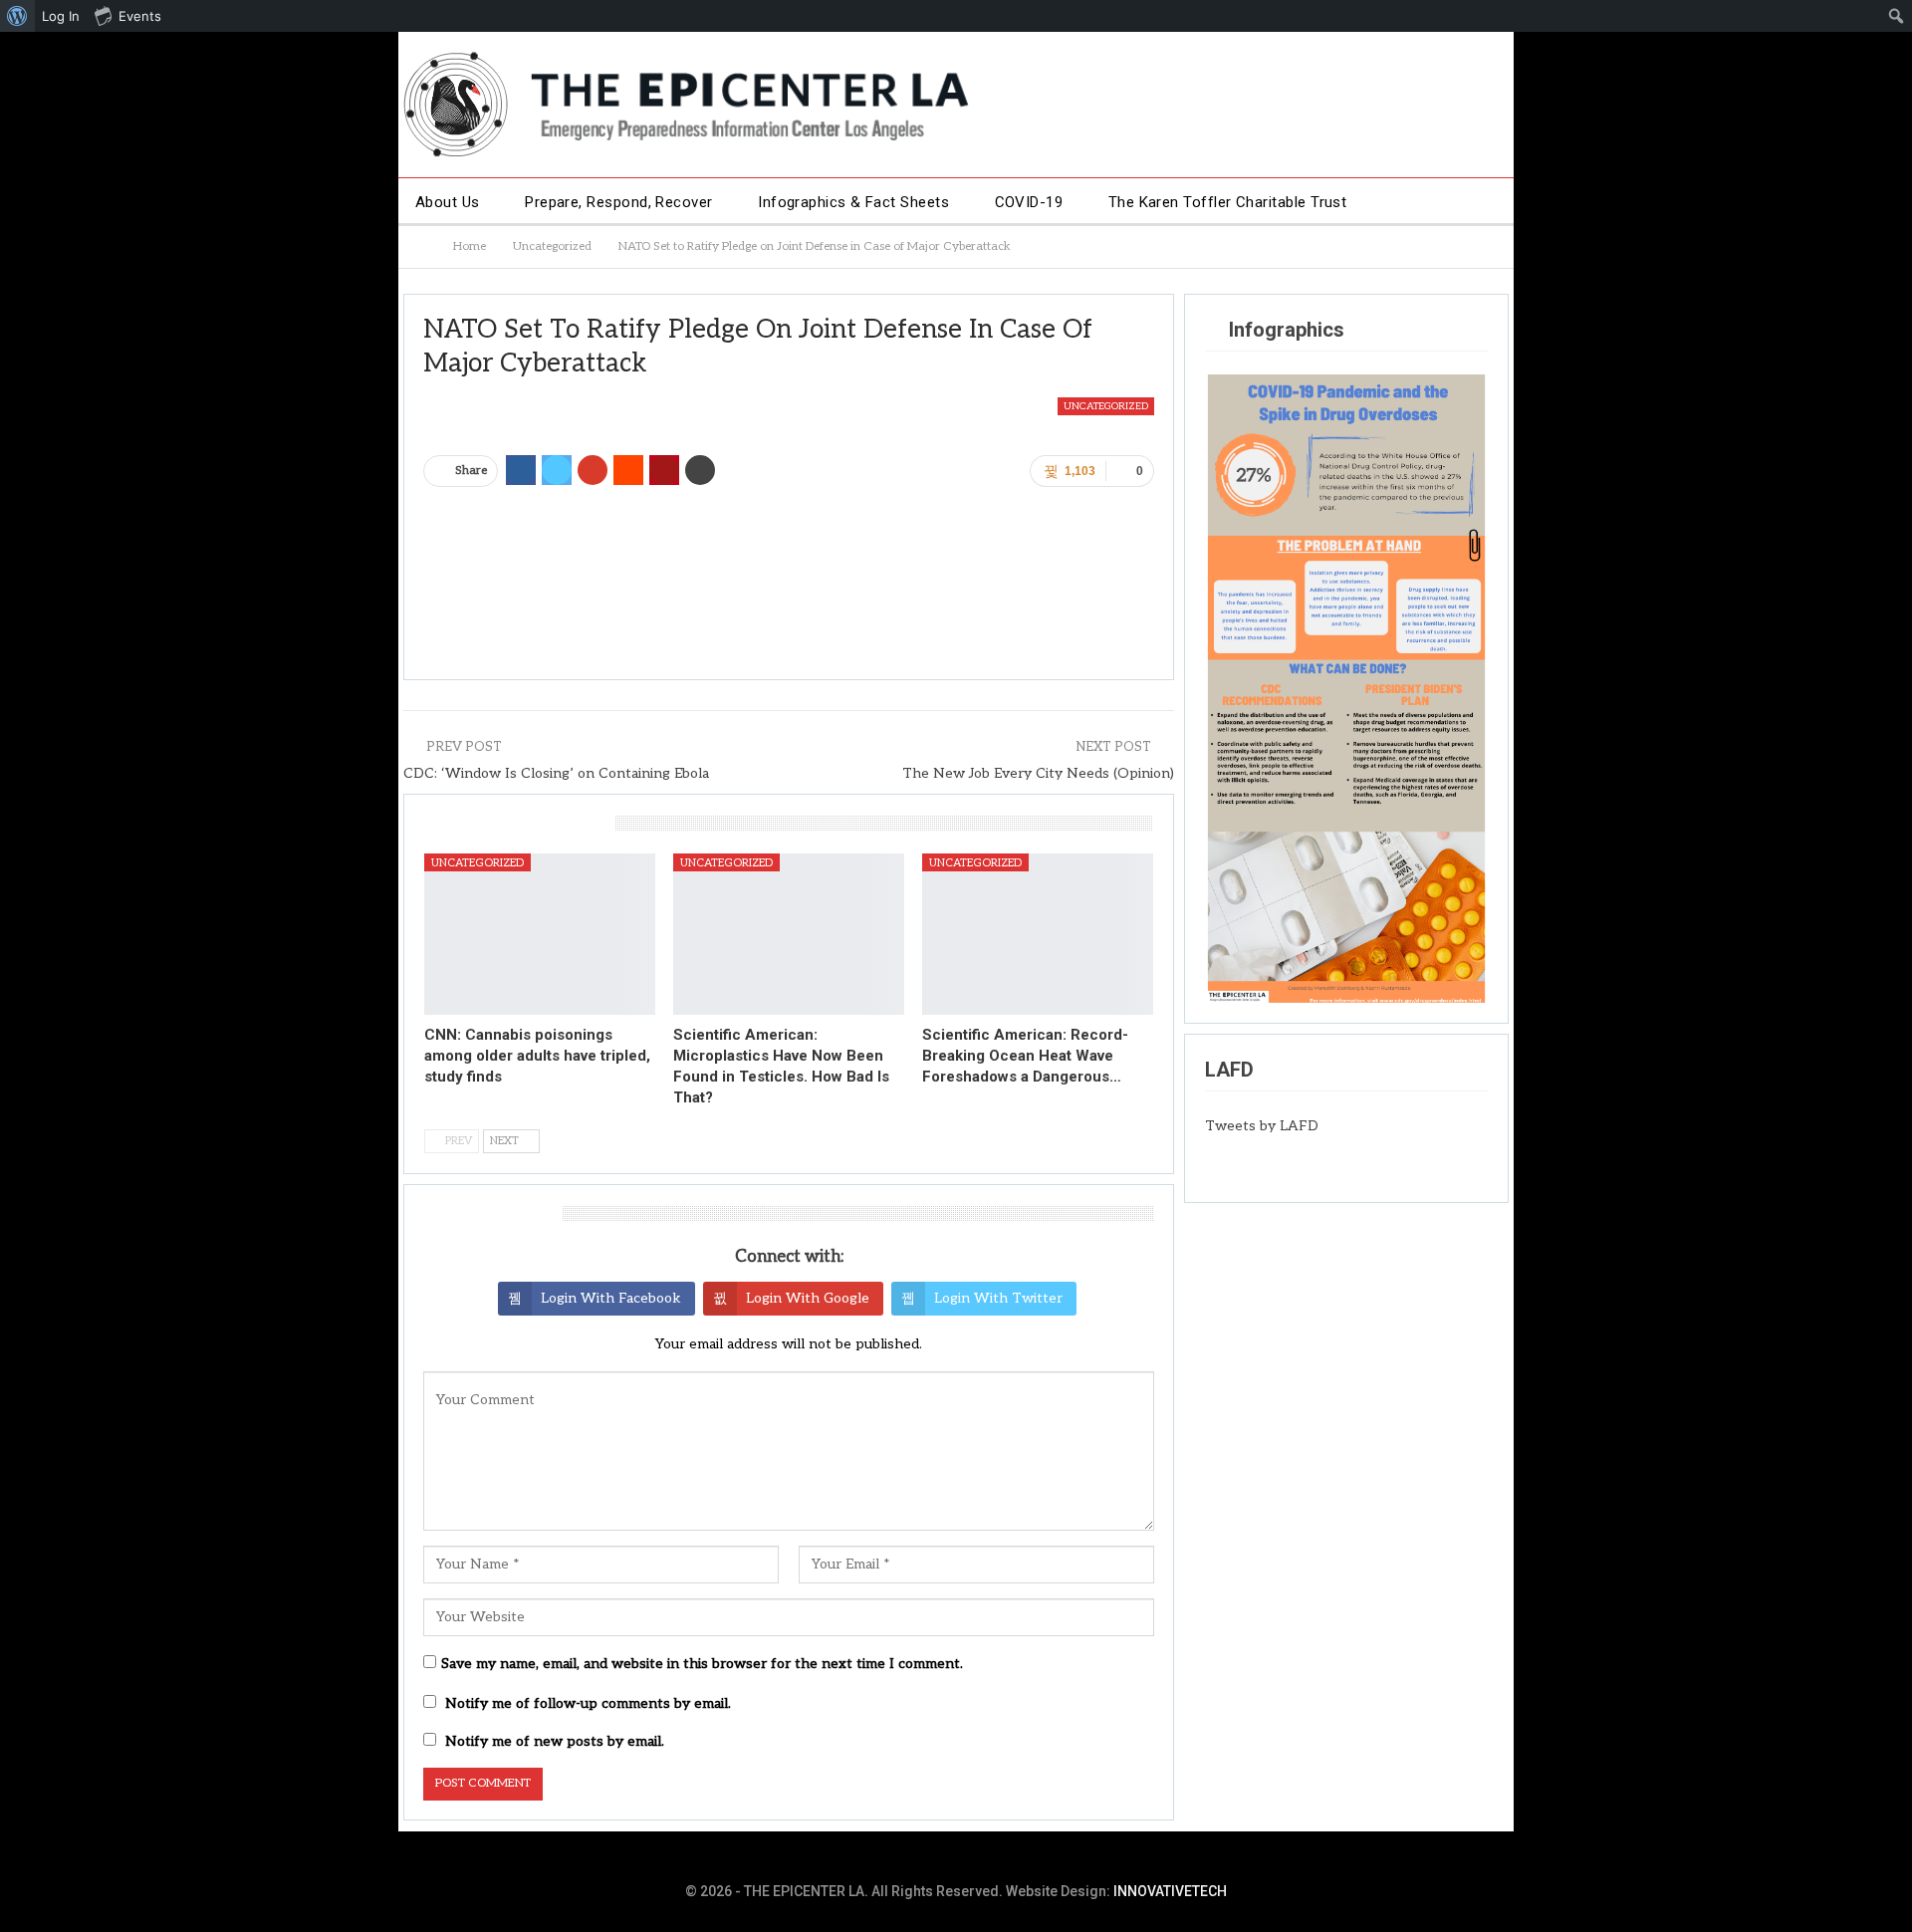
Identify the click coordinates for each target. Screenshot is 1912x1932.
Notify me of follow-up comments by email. (588, 1703)
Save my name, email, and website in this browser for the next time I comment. (702, 1664)
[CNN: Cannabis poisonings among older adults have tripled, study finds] (540, 934)
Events (140, 16)
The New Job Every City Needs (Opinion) (1038, 773)
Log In (61, 16)
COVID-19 (1029, 202)
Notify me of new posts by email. (555, 1741)
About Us (448, 202)
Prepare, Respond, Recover (619, 202)
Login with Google (808, 1298)
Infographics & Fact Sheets (853, 202)
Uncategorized (1106, 406)
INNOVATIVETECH (1170, 1891)
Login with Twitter (998, 1298)
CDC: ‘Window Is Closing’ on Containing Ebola (556, 773)
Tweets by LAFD (1262, 1126)
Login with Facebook (611, 1298)
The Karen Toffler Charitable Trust (1228, 202)
